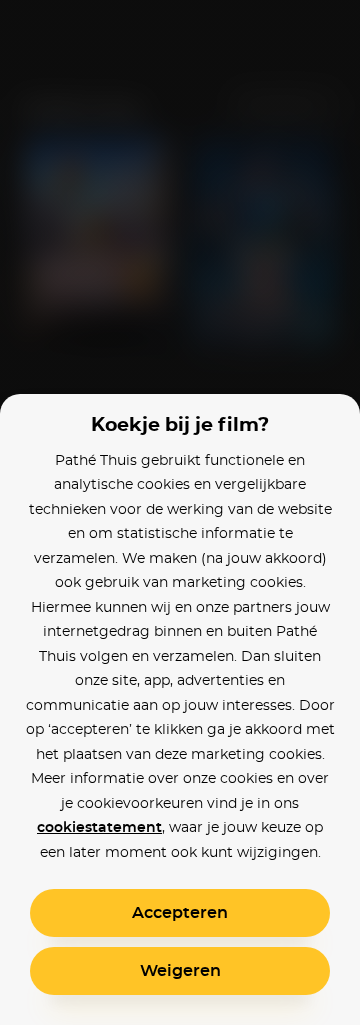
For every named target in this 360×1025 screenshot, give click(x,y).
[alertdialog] (180, 512)
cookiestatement (99, 828)
